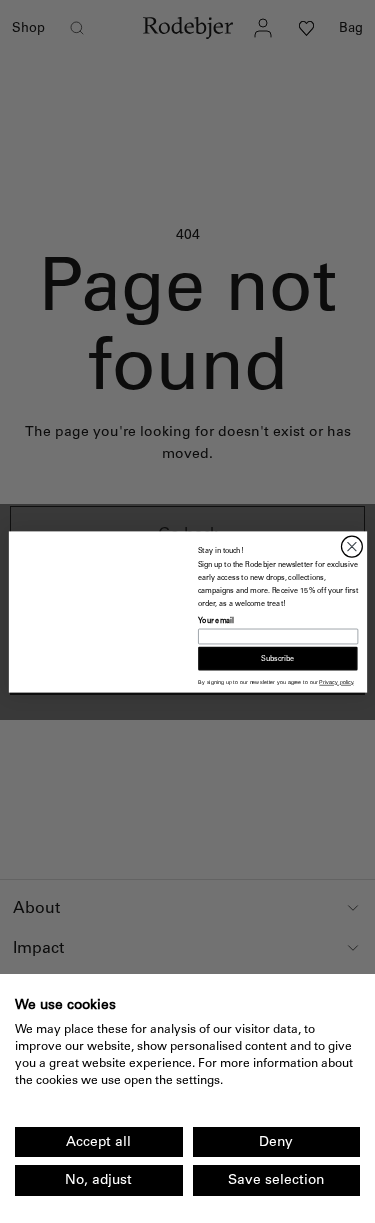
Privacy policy (336, 682)
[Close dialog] (351, 546)
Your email (216, 620)
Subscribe (277, 658)
